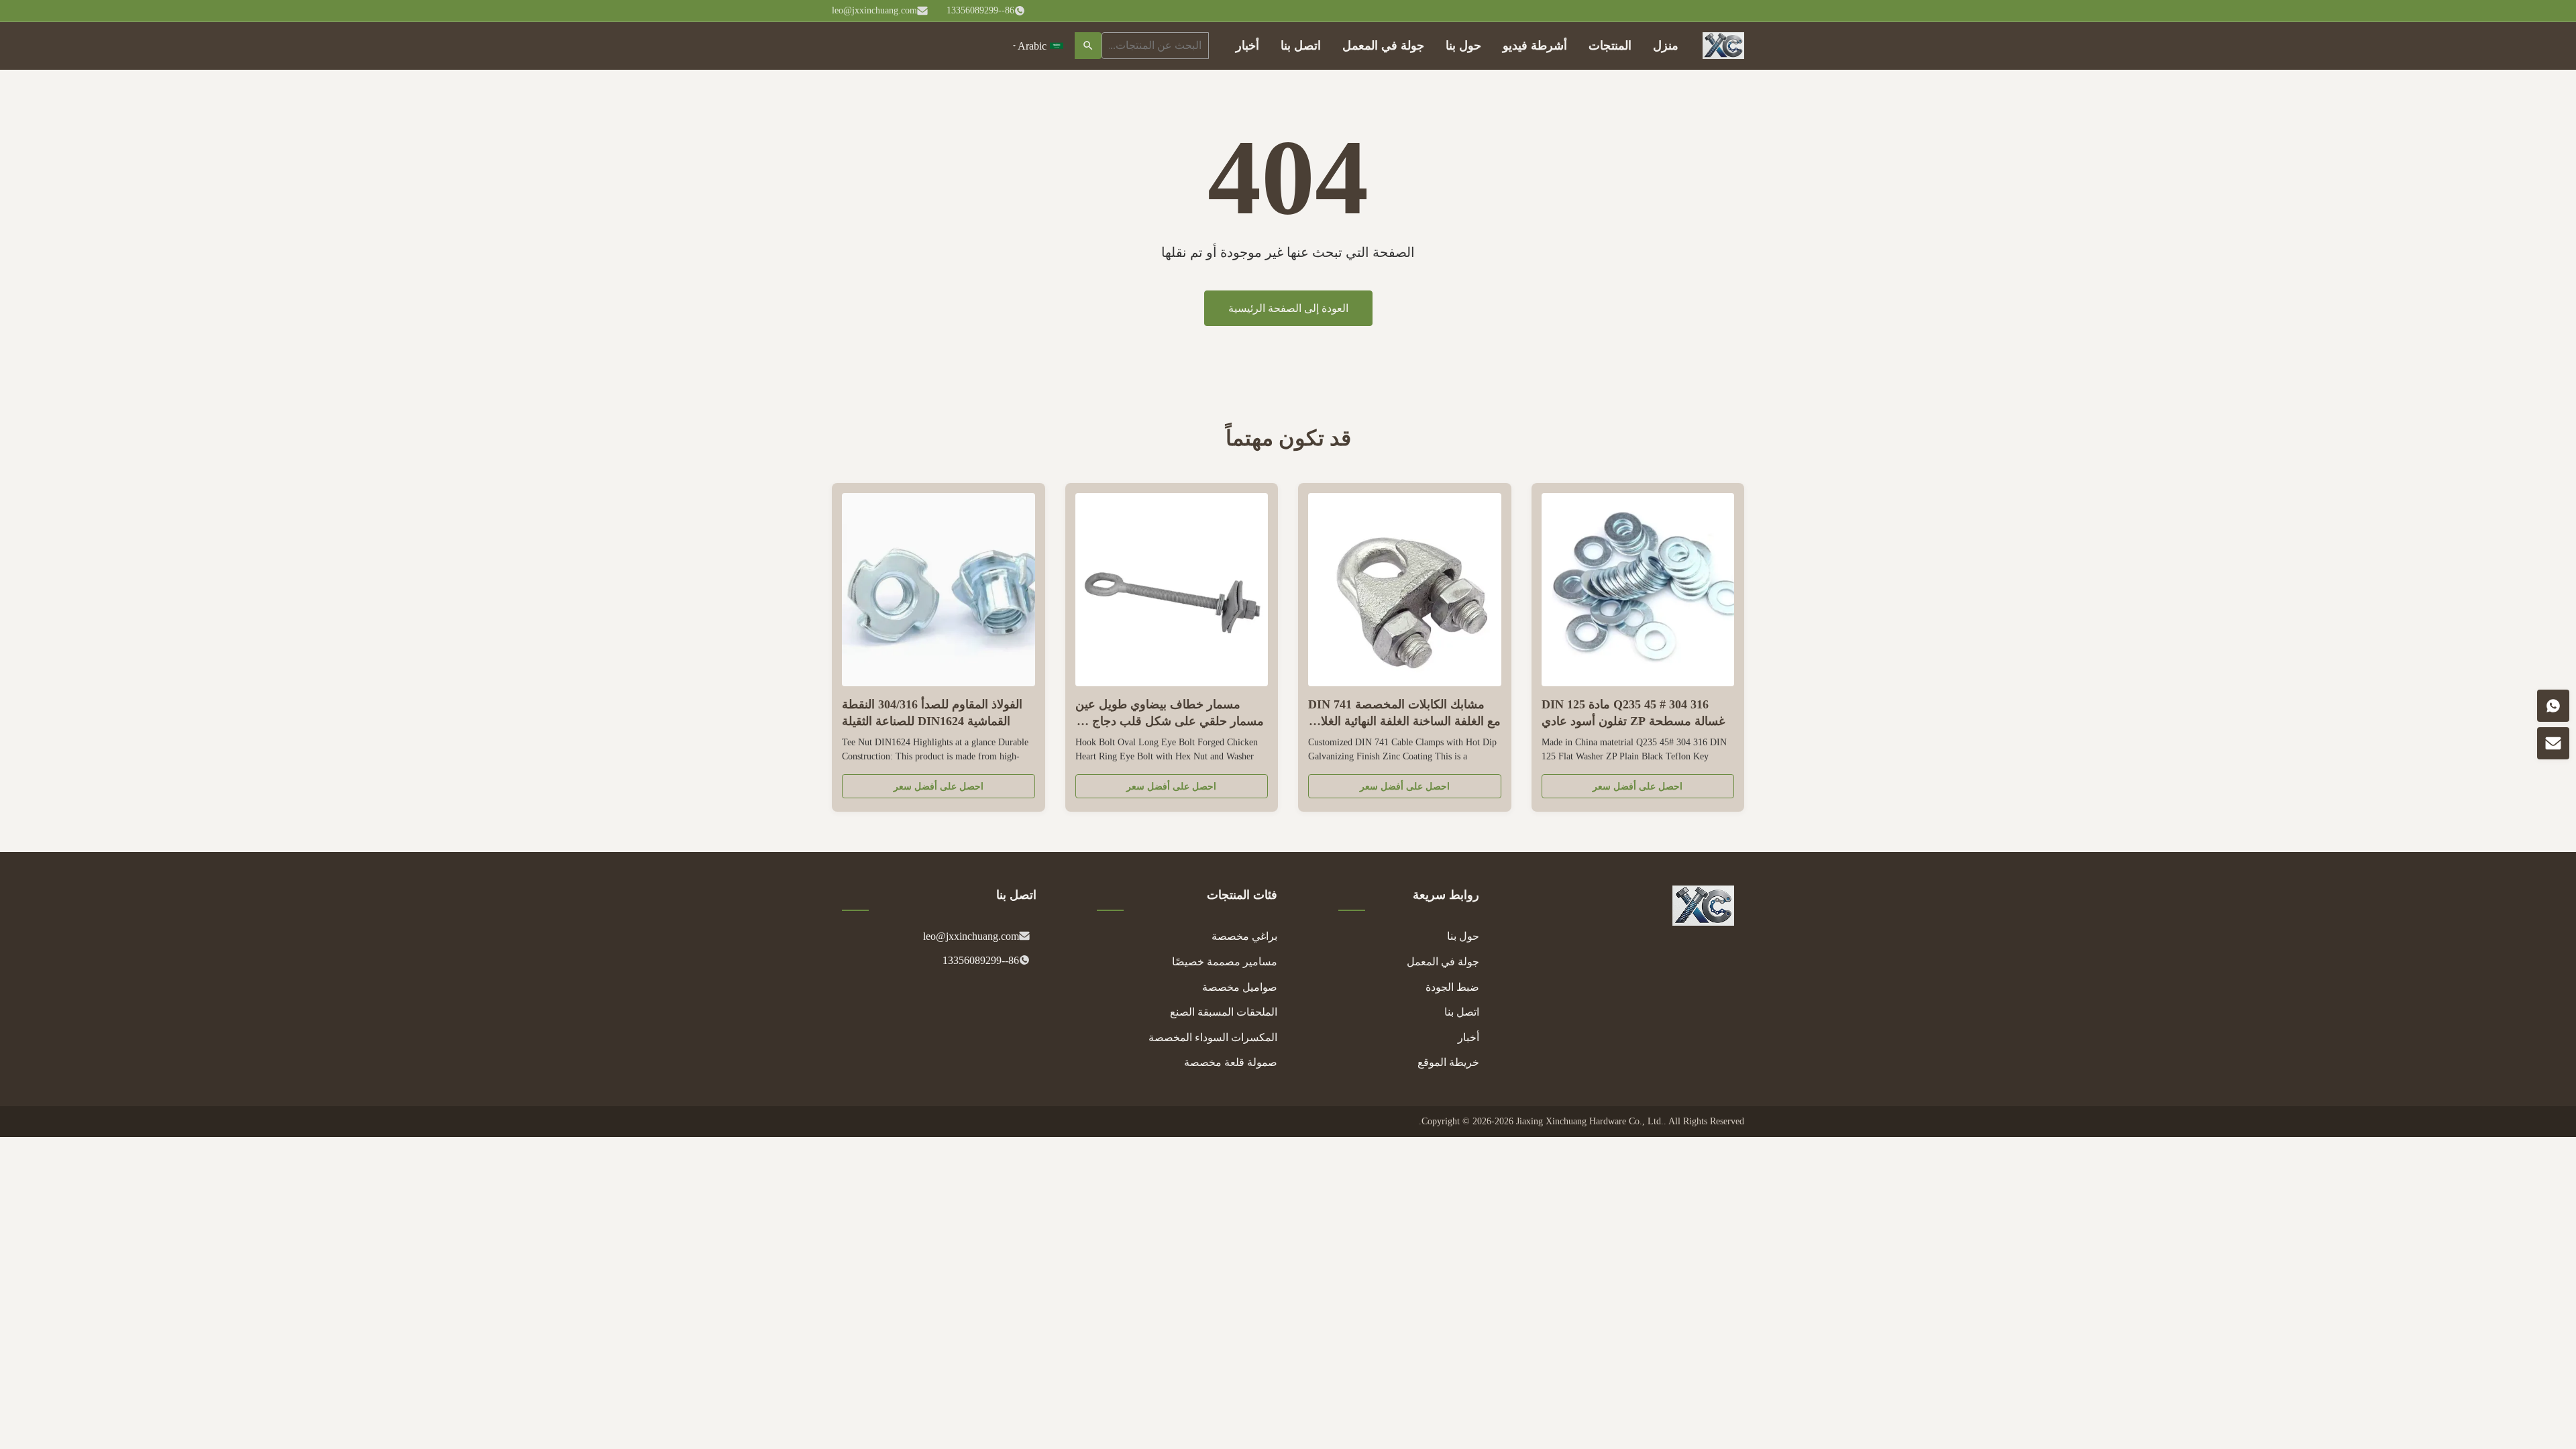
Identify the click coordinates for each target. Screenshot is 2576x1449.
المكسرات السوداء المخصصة (1213, 1037)
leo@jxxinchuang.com (874, 10)
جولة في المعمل (1383, 46)
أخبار (1247, 46)
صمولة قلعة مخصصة (1231, 1062)
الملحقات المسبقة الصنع (1224, 1012)
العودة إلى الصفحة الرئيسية (1288, 308)
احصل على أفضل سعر (1638, 786)
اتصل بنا (1301, 46)
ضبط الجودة (1452, 987)
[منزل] (1723, 46)
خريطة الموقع (1448, 1062)
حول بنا (1463, 46)
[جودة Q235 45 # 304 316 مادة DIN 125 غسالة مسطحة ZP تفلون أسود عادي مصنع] (1638, 590)
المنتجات (1610, 46)
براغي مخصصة (1244, 936)
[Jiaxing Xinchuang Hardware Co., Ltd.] (1703, 922)
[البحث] (1088, 46)
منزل (1666, 46)
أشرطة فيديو (1535, 46)
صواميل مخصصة (1240, 987)
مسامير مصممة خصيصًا (1225, 962)
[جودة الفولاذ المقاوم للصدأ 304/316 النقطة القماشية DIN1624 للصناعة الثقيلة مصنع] (938, 590)
